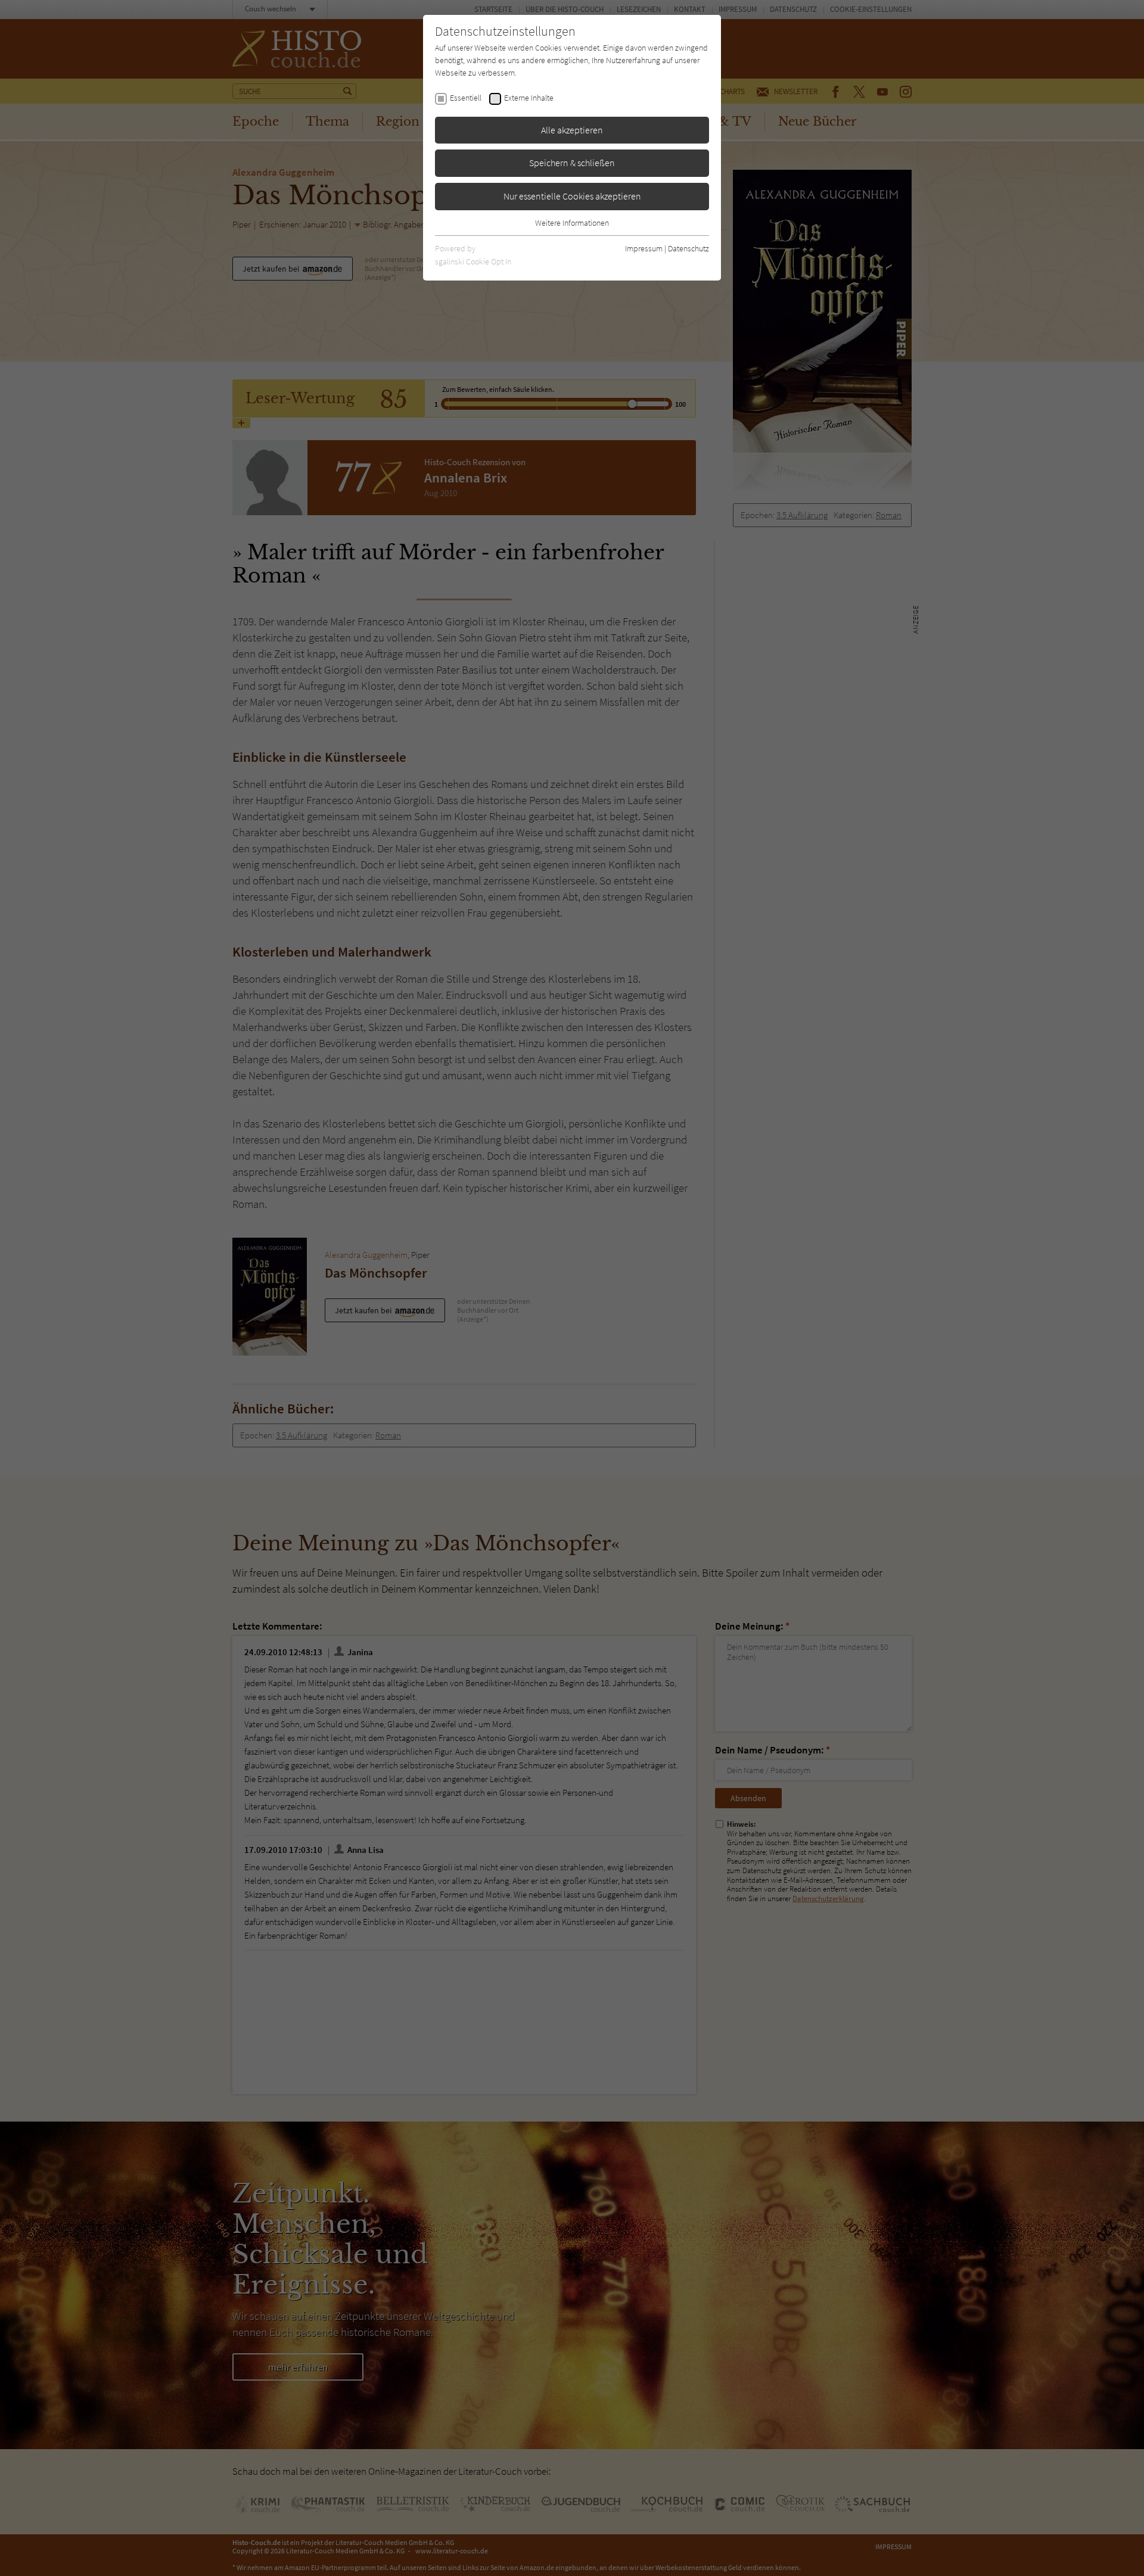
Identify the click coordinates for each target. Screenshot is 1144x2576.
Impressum (644, 248)
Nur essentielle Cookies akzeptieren (572, 196)
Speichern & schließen (572, 163)
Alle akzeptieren (572, 130)
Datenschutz (688, 248)
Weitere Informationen (572, 223)
